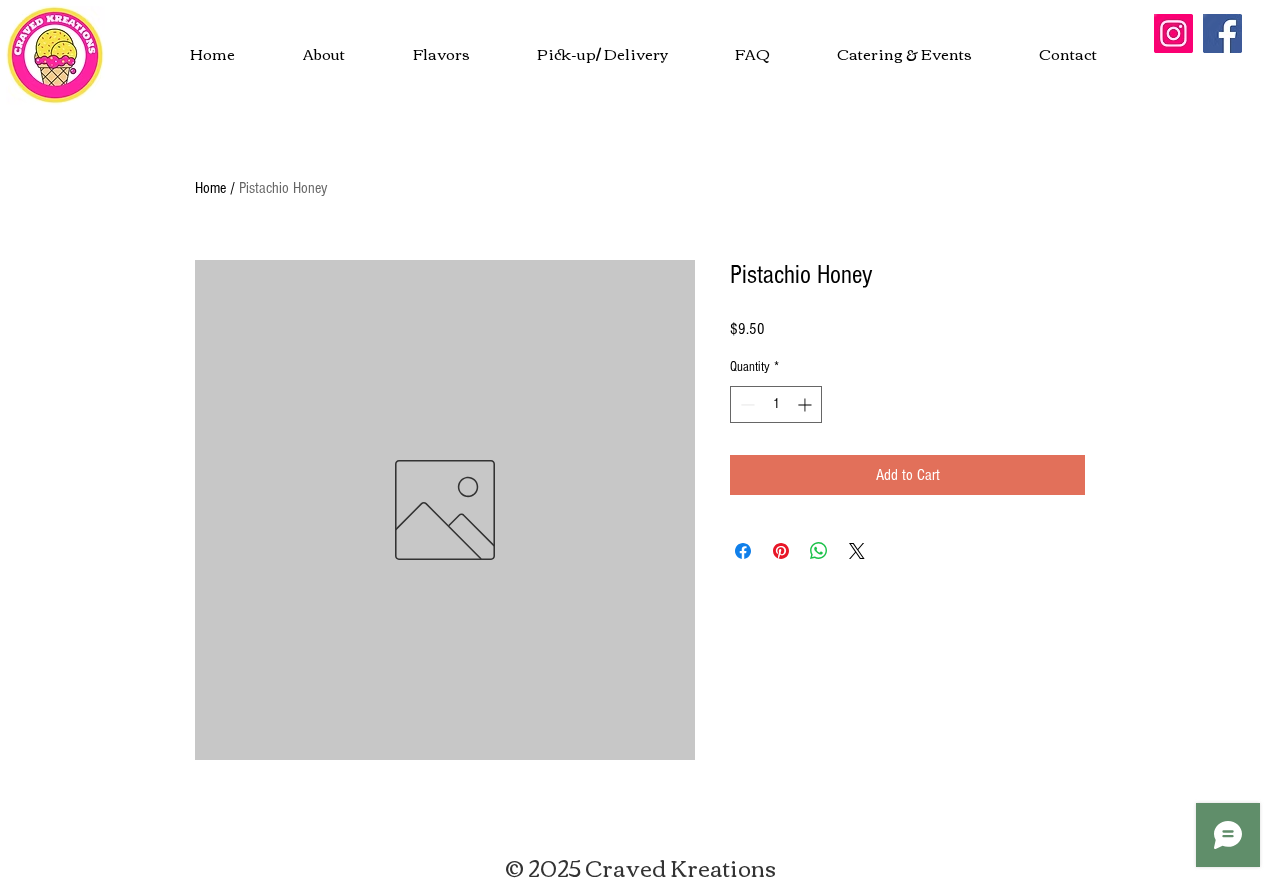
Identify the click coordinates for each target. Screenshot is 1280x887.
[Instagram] (1173, 33)
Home (210, 188)
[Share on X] (857, 551)
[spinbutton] (776, 404)
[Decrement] (745, 404)
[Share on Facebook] (743, 551)
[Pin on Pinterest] (781, 551)
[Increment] (806, 404)
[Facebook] (1222, 33)
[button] (904, 53)
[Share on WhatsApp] (819, 551)
